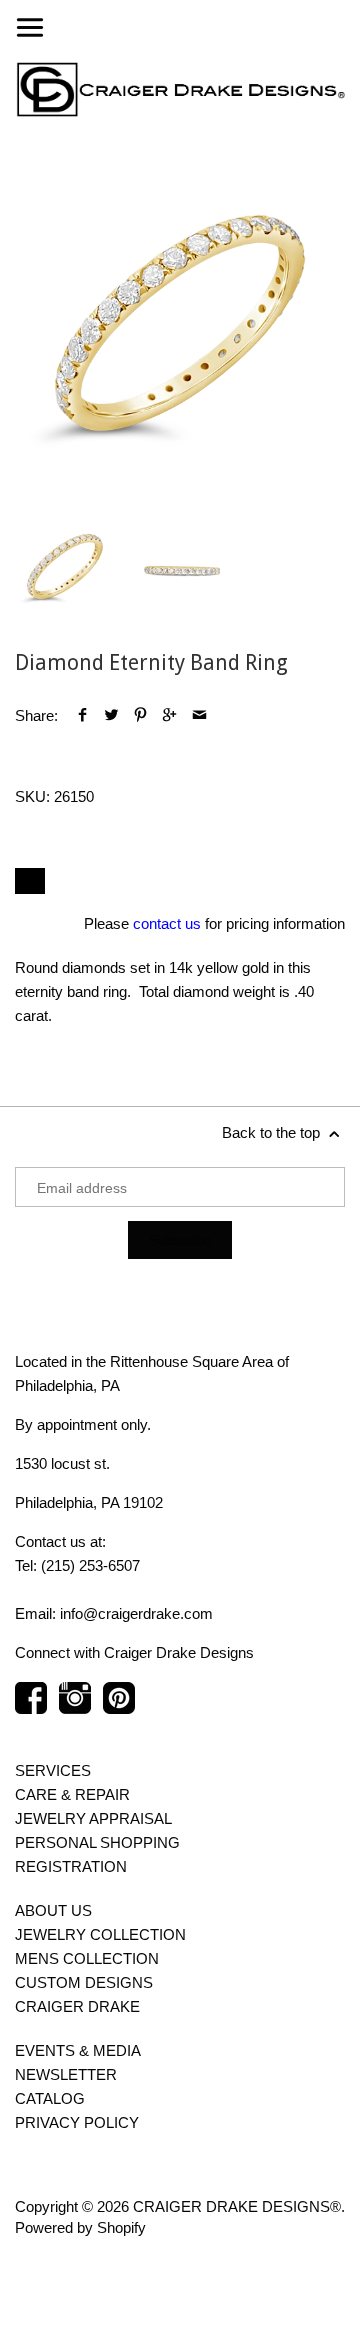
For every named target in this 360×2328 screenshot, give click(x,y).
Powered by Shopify (80, 2227)
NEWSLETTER (66, 2074)
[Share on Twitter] (111, 715)
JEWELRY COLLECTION (100, 1934)
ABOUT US (53, 1910)
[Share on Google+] (169, 715)
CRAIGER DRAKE (77, 2006)
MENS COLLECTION (87, 1958)
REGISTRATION (71, 1866)
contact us (167, 923)
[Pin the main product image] (140, 715)
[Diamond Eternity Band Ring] (180, 321)
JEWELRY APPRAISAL (93, 1818)
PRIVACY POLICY (77, 2122)
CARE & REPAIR (72, 1794)
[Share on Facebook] (82, 715)
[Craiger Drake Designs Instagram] (75, 1708)
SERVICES (53, 1770)
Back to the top (273, 1132)
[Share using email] (199, 715)
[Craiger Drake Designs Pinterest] (119, 1708)
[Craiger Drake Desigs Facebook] (31, 1708)
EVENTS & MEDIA (78, 2050)
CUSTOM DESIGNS (84, 1982)
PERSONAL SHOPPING (97, 1842)
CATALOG (50, 2098)
